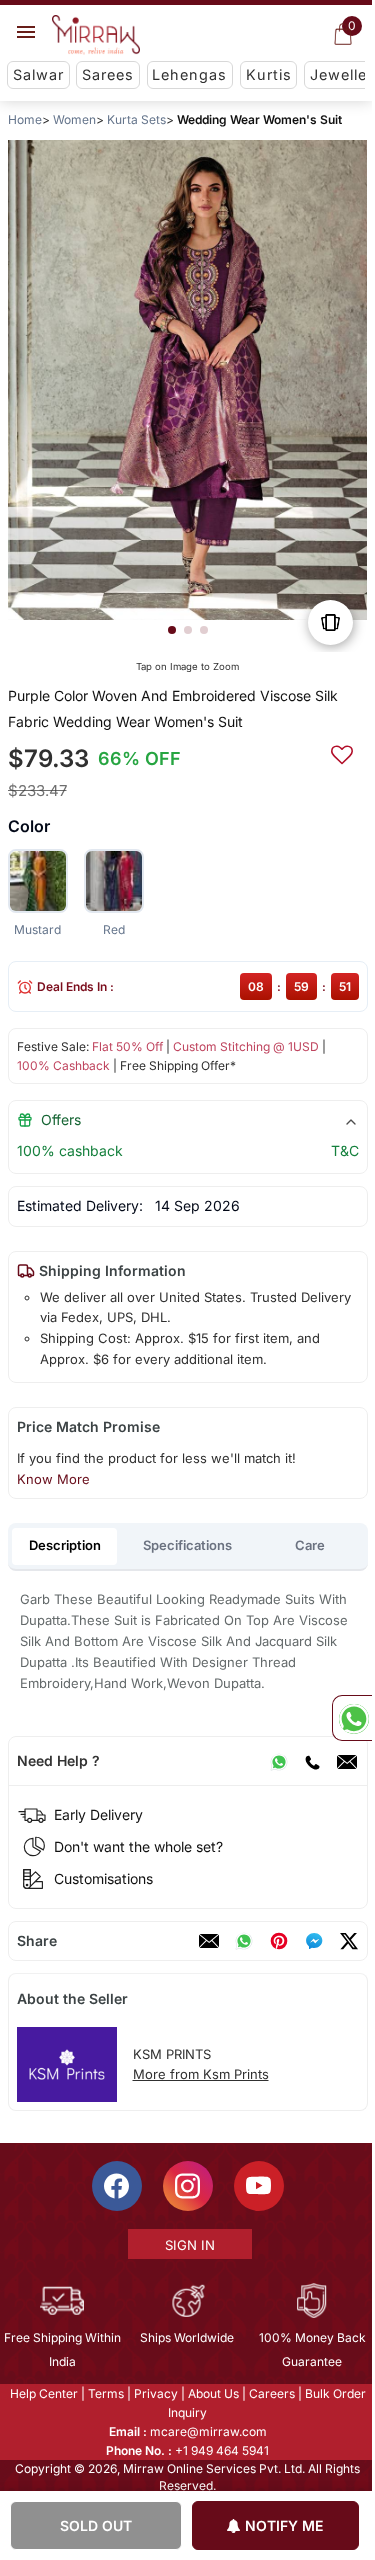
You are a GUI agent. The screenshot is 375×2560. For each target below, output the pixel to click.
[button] (171, 630)
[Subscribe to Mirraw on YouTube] (257, 2186)
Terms (104, 2393)
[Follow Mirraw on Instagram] (186, 2186)
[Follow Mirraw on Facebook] (115, 2186)
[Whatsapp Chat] (352, 1718)
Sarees (108, 74)
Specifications (187, 1545)
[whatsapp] (243, 1941)
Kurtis (269, 74)
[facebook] (313, 1941)
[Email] (346, 1761)
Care (310, 1545)
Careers (270, 2393)
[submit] (341, 752)
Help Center (42, 2393)
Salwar (38, 74)
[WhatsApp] (278, 1761)
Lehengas (189, 74)
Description (65, 1545)
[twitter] (348, 1941)
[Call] (311, 1761)
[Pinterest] (278, 1941)
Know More (52, 1479)
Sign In (188, 2245)
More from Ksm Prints (200, 2074)
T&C (344, 1150)
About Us (211, 2393)
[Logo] (96, 35)
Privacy (154, 2393)
